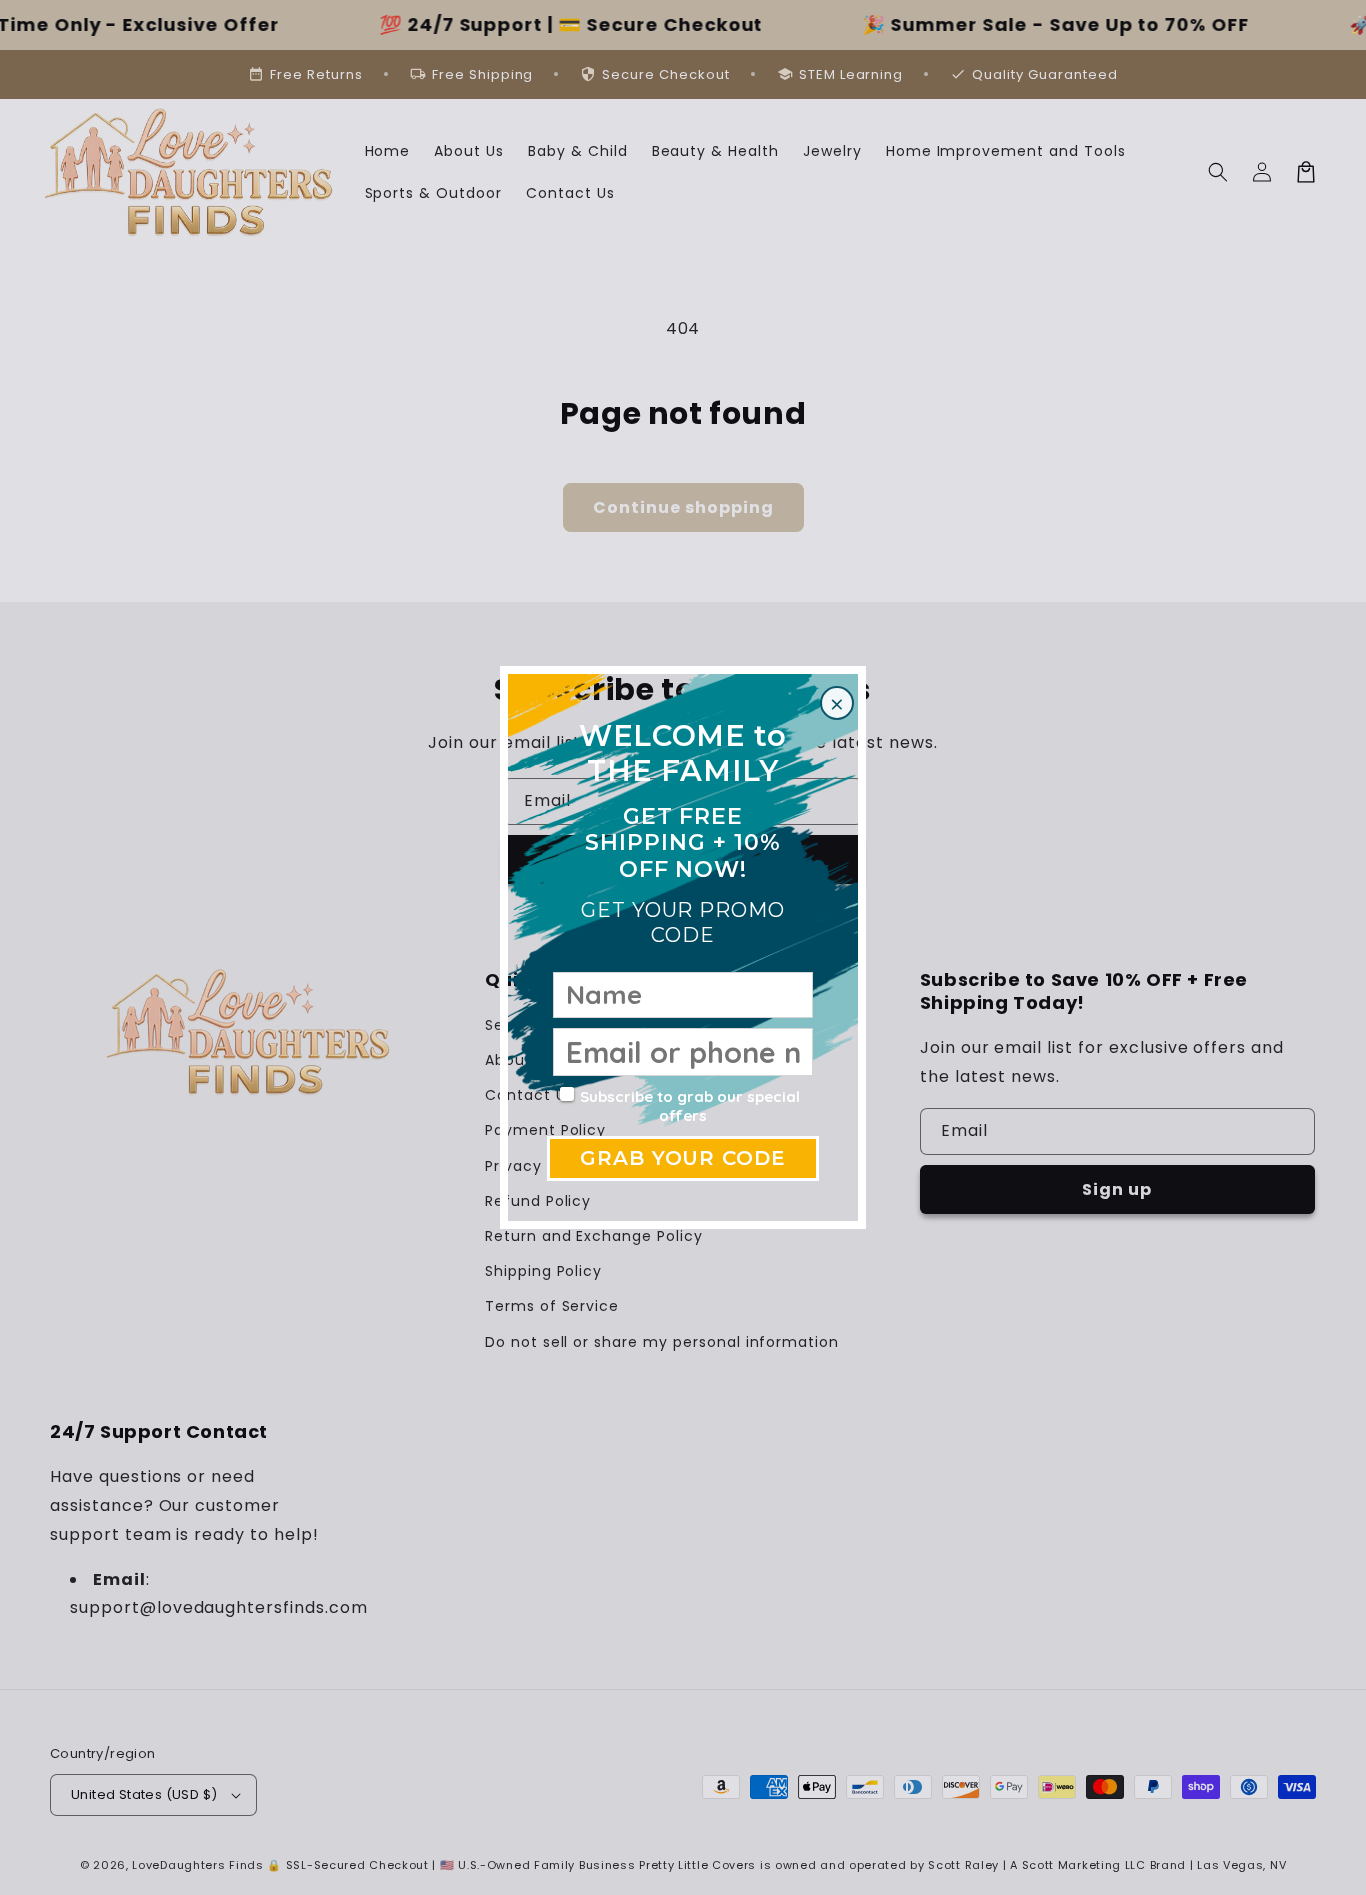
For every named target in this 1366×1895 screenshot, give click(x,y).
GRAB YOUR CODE (683, 1158)
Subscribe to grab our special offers (690, 1106)
